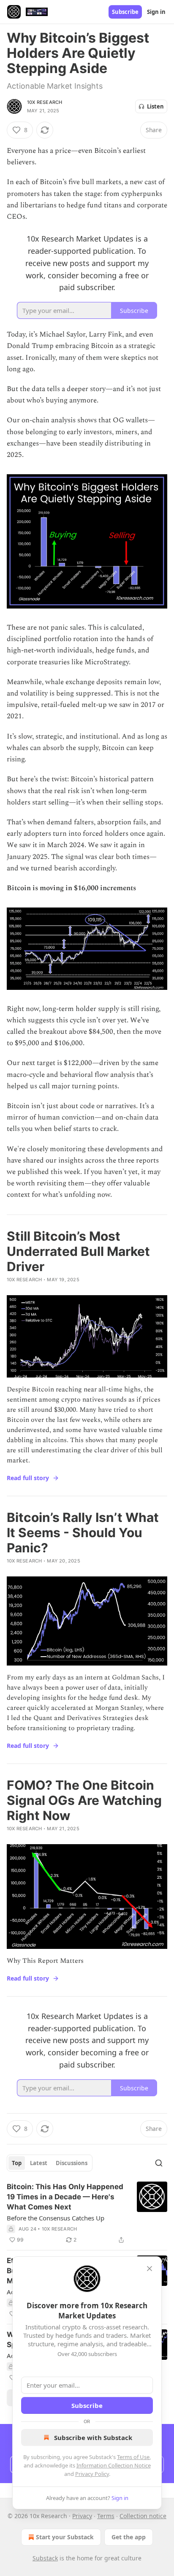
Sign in (156, 12)
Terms (106, 2516)
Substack (45, 2558)
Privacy (82, 2516)
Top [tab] (17, 2163)
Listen (155, 106)
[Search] (159, 2163)
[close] (150, 2269)
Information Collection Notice (114, 2465)
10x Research (45, 102)
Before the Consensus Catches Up (56, 2218)
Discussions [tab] (72, 2163)
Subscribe (125, 12)
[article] (87, 2213)
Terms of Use (133, 2457)
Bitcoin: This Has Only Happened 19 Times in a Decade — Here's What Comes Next (65, 2197)
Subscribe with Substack (93, 2437)
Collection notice (143, 2516)
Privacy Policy (92, 2474)
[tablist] (50, 2163)
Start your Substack (65, 2537)
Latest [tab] (39, 2163)
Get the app (129, 2537)
